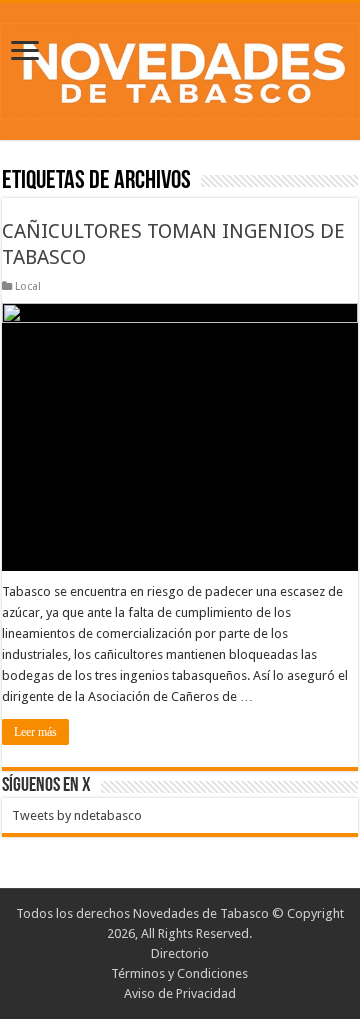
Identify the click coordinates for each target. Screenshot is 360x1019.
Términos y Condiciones (179, 973)
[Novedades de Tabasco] (180, 68)
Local (28, 286)
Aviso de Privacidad (180, 993)
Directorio (180, 953)
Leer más (35, 732)
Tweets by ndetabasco (77, 815)
